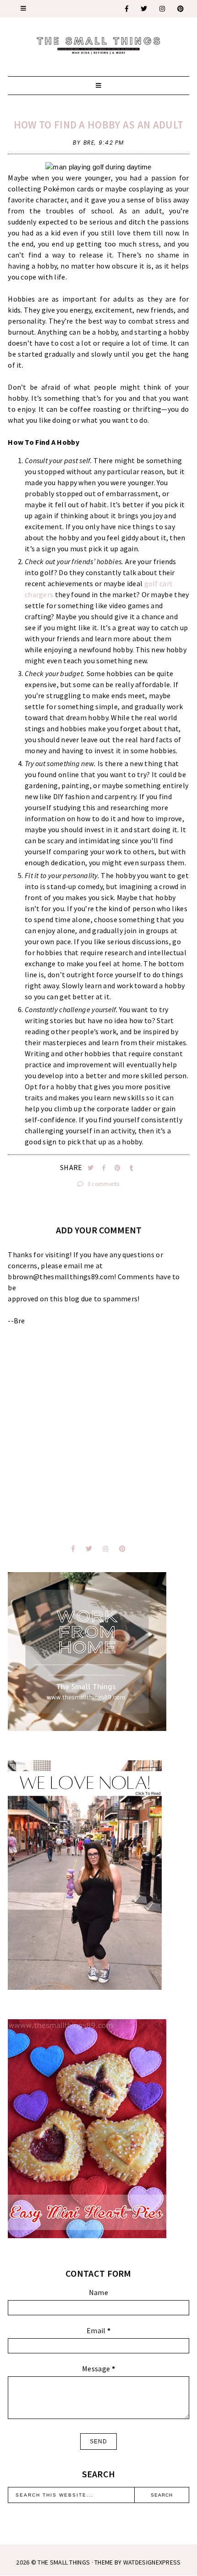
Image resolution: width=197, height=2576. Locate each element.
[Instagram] (163, 9)
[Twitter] (144, 9)
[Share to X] (91, 1168)
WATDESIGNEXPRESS (152, 2562)
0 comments (103, 1184)
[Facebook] (127, 9)
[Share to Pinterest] (118, 1168)
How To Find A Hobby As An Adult (98, 125)
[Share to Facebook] (105, 1168)
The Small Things (64, 2562)
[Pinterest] (181, 9)
